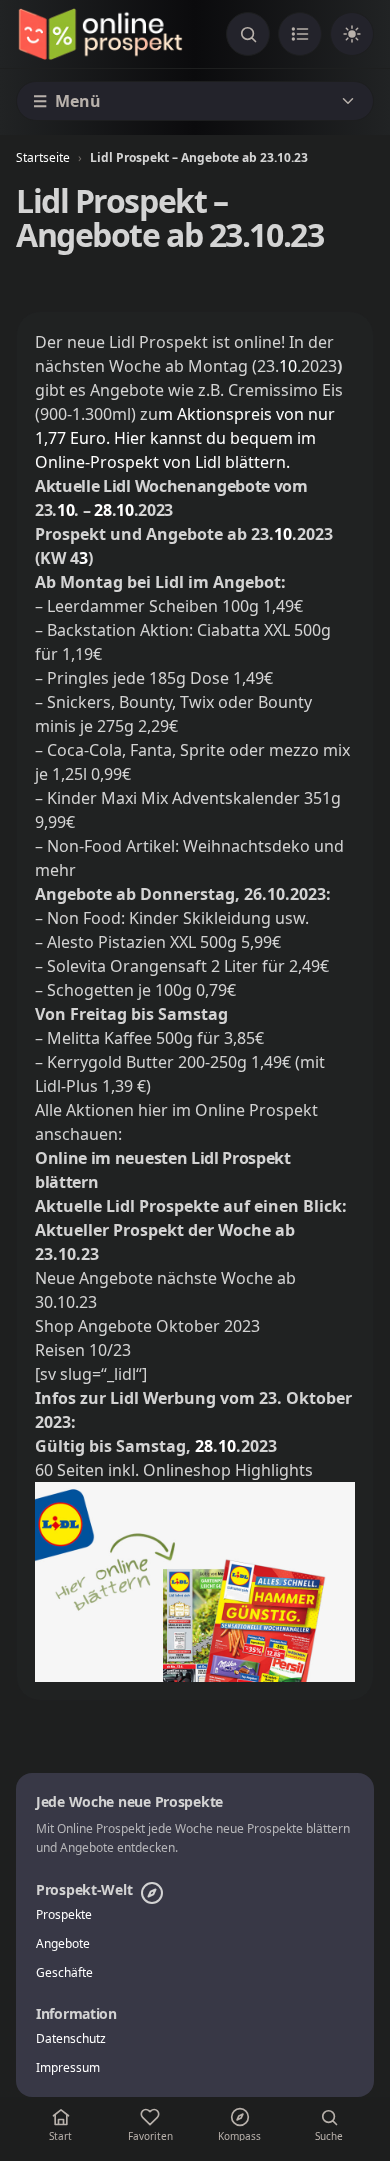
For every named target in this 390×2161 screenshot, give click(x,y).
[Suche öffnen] (248, 34)
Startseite (43, 157)
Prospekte (64, 1915)
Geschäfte (64, 1973)
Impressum (68, 2068)
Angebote (63, 1944)
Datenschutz (71, 2039)
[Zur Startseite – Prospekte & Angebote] (100, 34)
